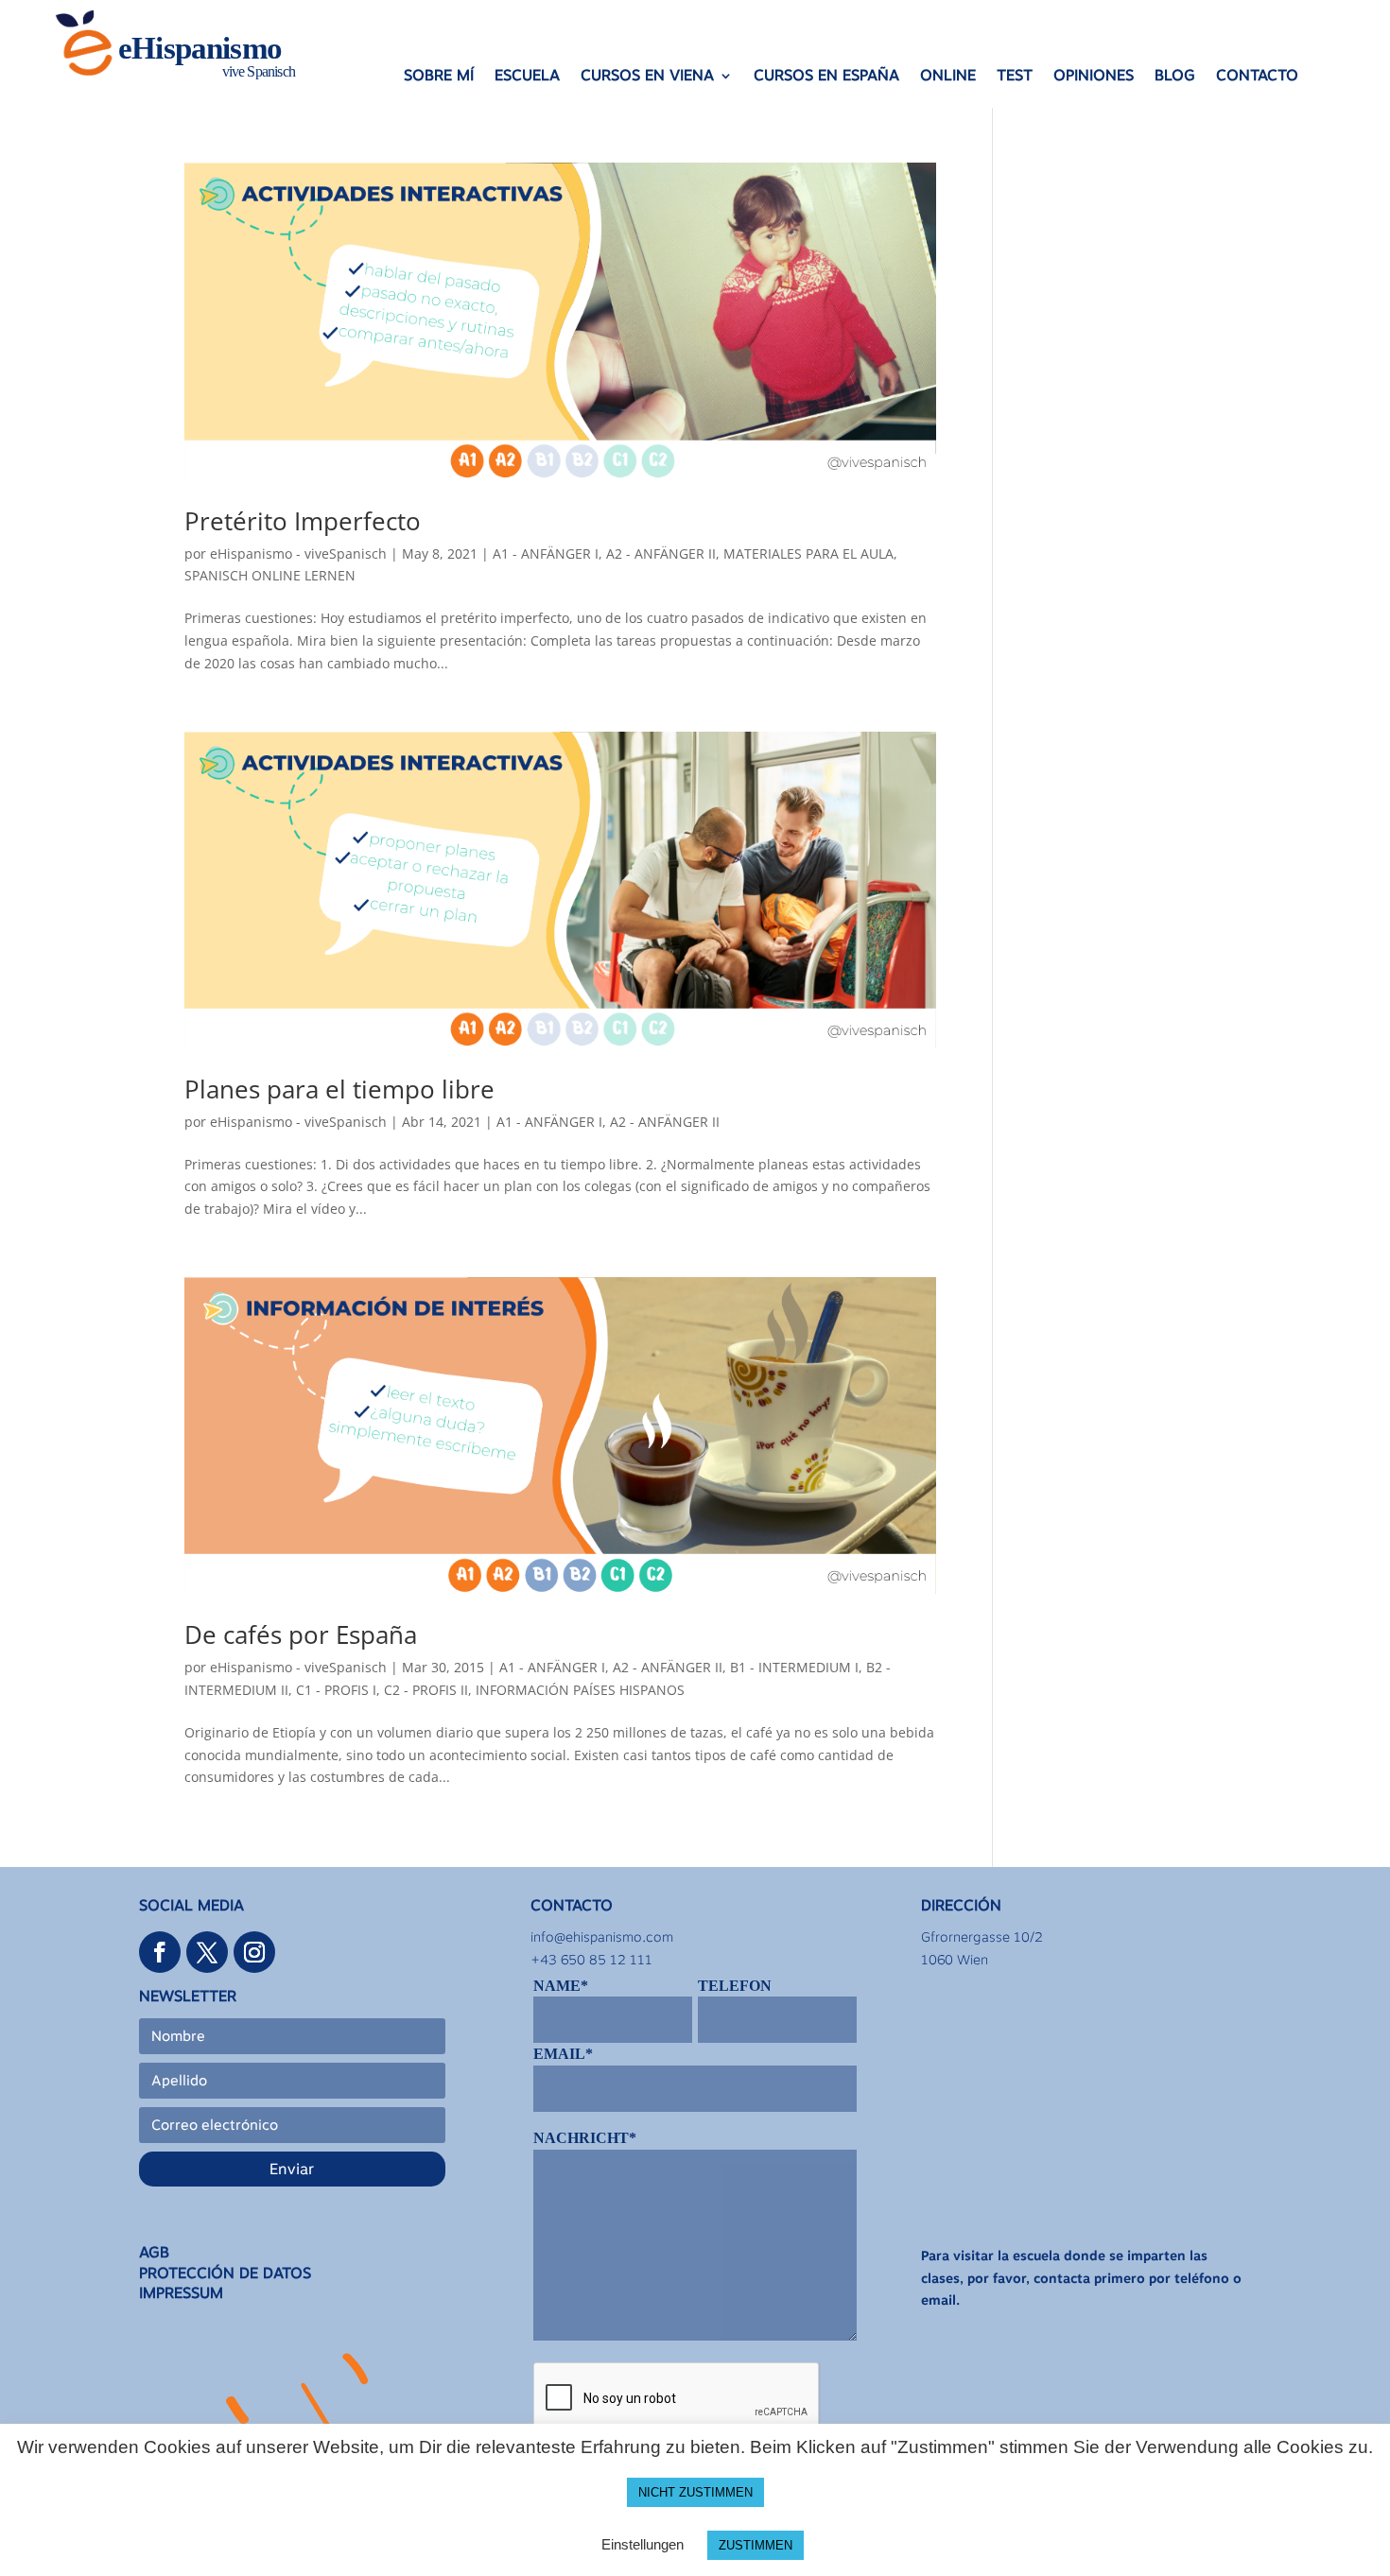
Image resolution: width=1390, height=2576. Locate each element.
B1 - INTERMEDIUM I (794, 1667)
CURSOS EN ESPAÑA (826, 77)
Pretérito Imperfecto (303, 521)
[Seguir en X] (207, 1952)
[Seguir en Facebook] (160, 1952)
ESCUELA (527, 77)
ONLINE (948, 77)
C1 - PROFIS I (336, 1690)
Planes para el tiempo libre (339, 1089)
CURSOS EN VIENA (647, 77)
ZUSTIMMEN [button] (756, 2545)
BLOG (1175, 77)
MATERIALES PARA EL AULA (808, 553)
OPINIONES (1094, 77)
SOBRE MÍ (439, 77)
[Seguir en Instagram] (254, 1952)
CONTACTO (1257, 77)
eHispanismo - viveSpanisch (298, 553)
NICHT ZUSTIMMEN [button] (695, 2492)
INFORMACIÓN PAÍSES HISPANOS (580, 1690)
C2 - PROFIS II (426, 1690)
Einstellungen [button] (643, 2544)
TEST (1015, 77)
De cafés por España (301, 1634)
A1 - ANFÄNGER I (546, 553)
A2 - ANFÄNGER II (661, 553)
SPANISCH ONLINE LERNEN (270, 575)
